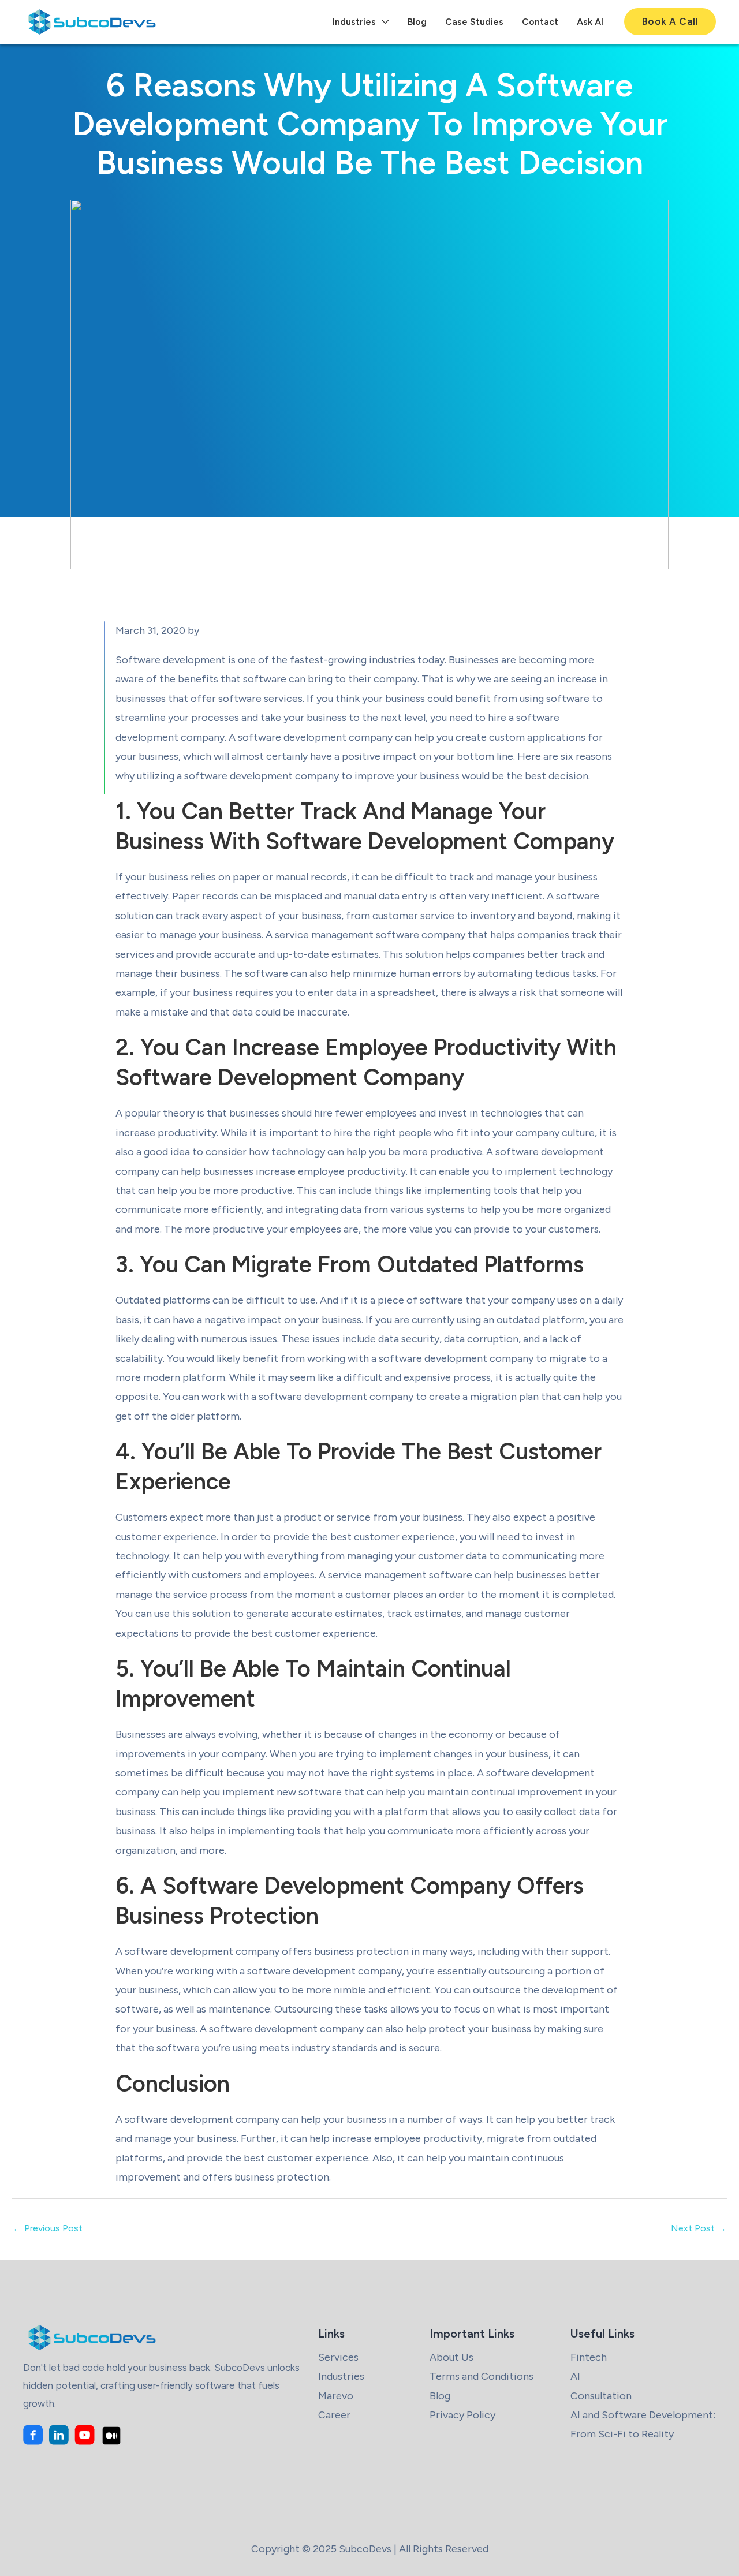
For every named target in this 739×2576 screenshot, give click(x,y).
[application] (382, 22)
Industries (341, 2376)
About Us (451, 2357)
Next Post (699, 2228)
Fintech (589, 2357)
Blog (440, 2396)
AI (575, 2376)
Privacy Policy (462, 2415)
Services (338, 2357)
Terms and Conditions (482, 2376)
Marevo (336, 2396)
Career (334, 2415)
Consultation (601, 2396)
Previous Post (48, 2228)
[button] (670, 22)
